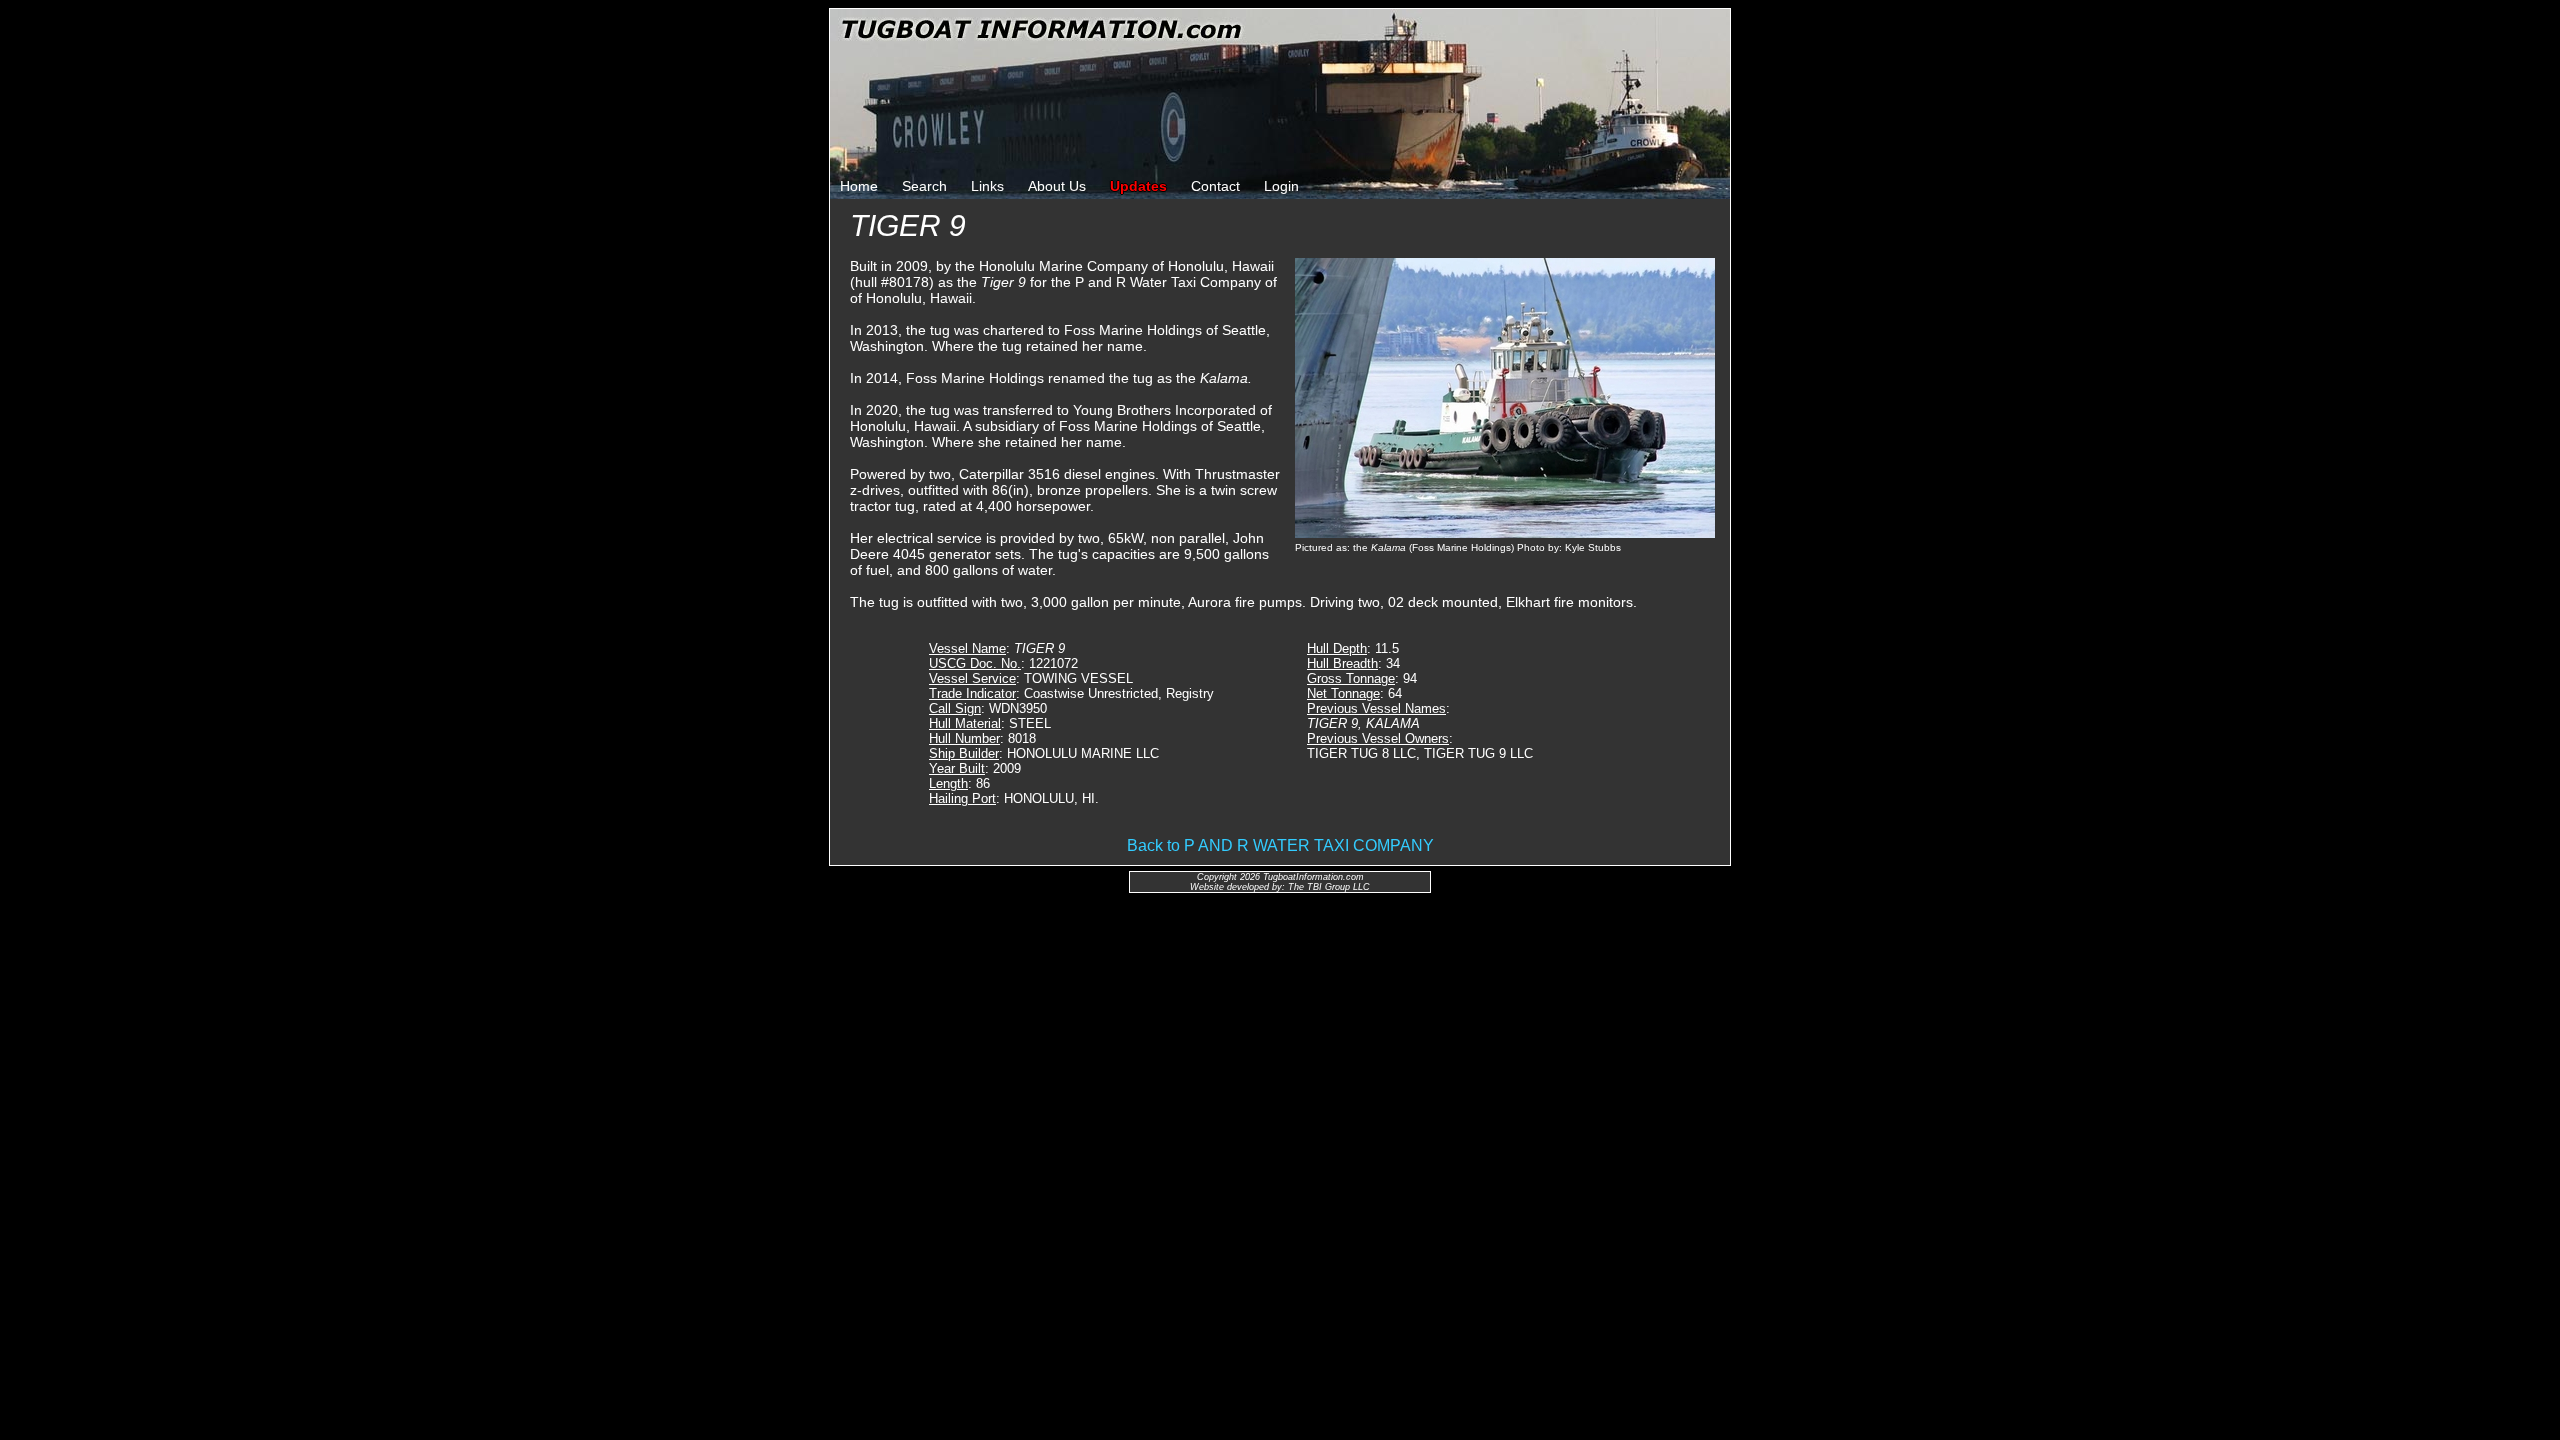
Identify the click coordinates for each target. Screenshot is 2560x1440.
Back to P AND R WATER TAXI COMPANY (1280, 845)
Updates (1138, 186)
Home (859, 186)
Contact (1215, 186)
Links (987, 186)
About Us (1057, 186)
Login (1281, 186)
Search (924, 186)
